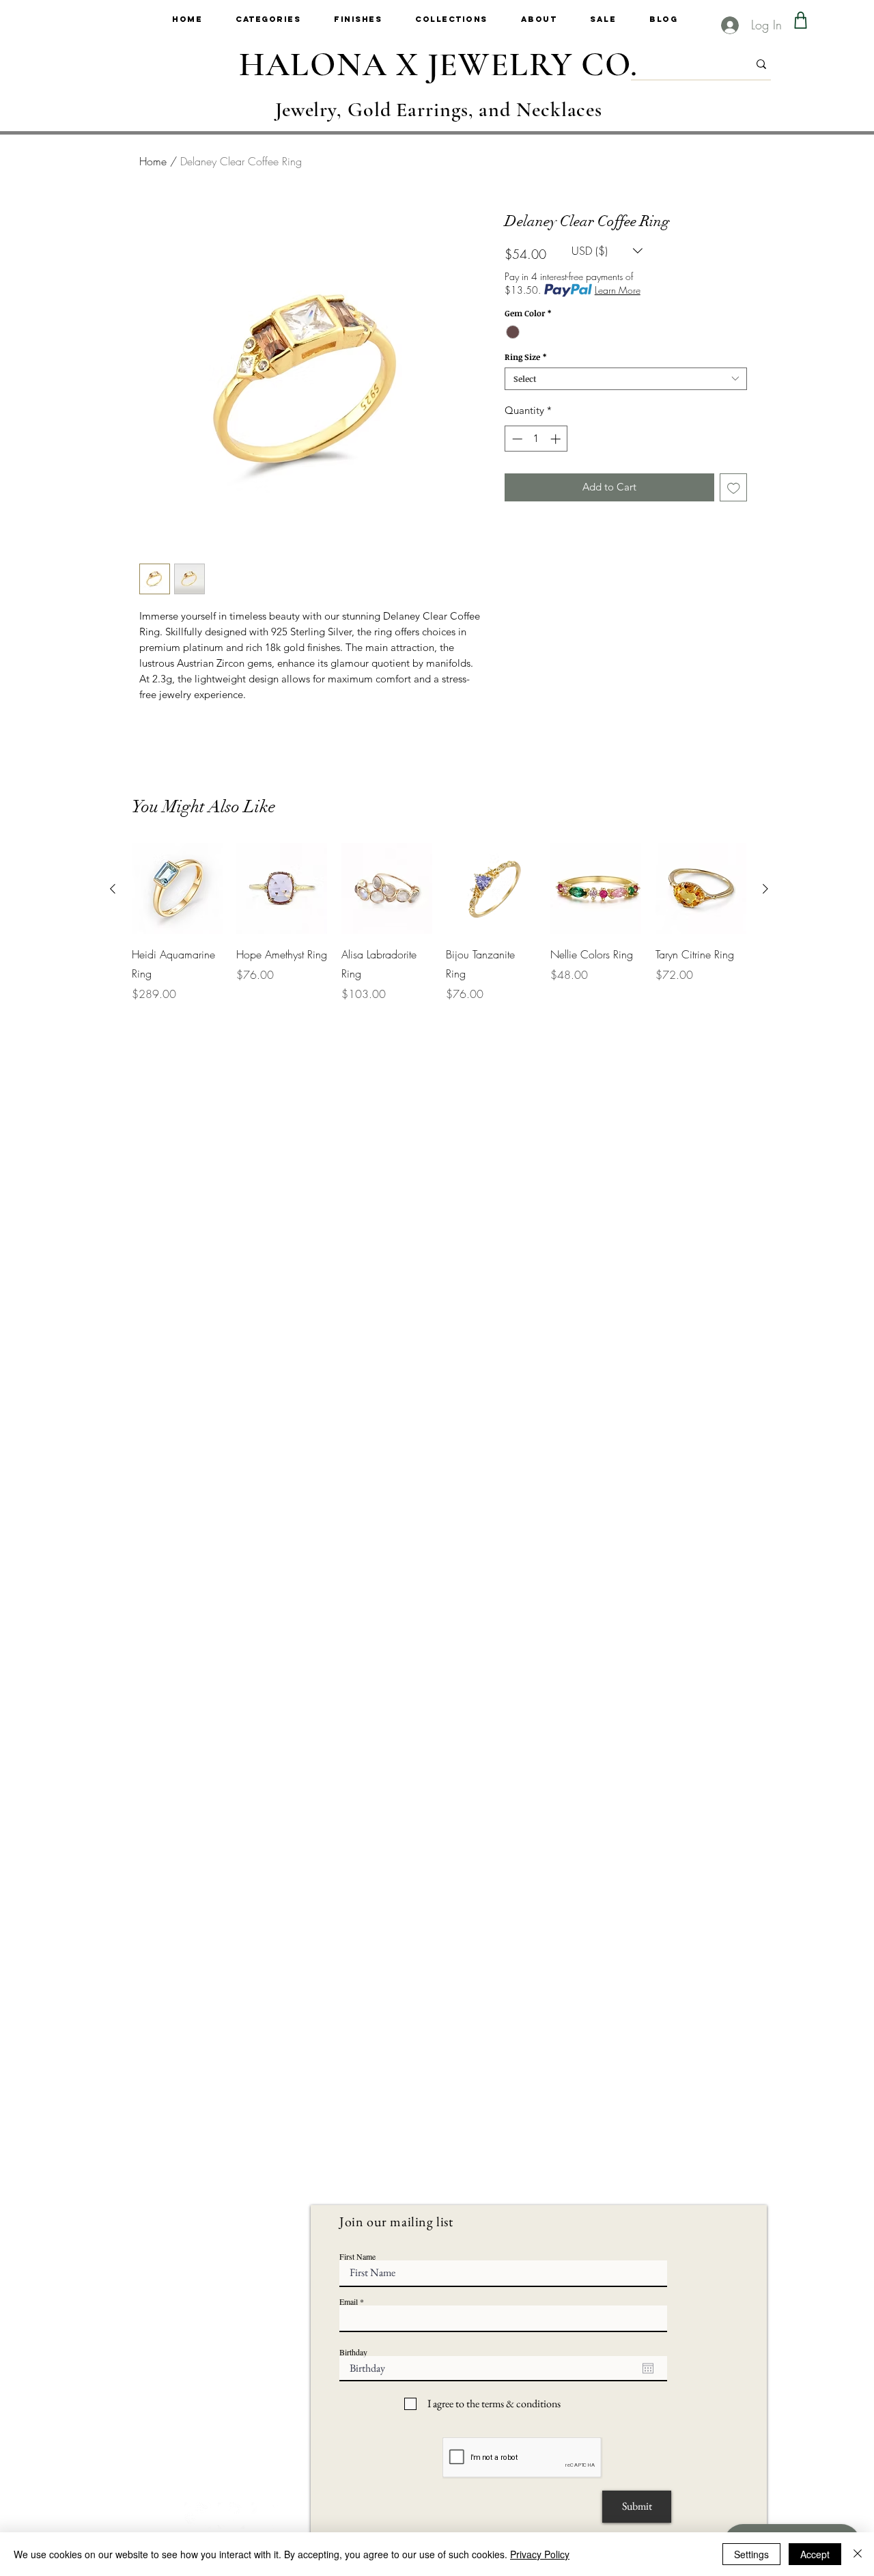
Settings (751, 2554)
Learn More (618, 290)
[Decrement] (516, 439)
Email (349, 2301)
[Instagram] (198, 2516)
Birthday (353, 2352)
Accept (815, 2554)
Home (153, 161)
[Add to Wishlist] (734, 487)
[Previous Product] (113, 889)
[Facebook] (231, 2516)
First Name (357, 2256)
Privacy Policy (540, 2554)
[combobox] (626, 379)
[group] (439, 923)
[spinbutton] (536, 439)
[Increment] (557, 439)
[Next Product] (765, 889)
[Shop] (801, 20)
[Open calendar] (648, 2368)
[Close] (858, 2554)
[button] (285, 19)
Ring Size (525, 357)
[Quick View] (177, 888)
